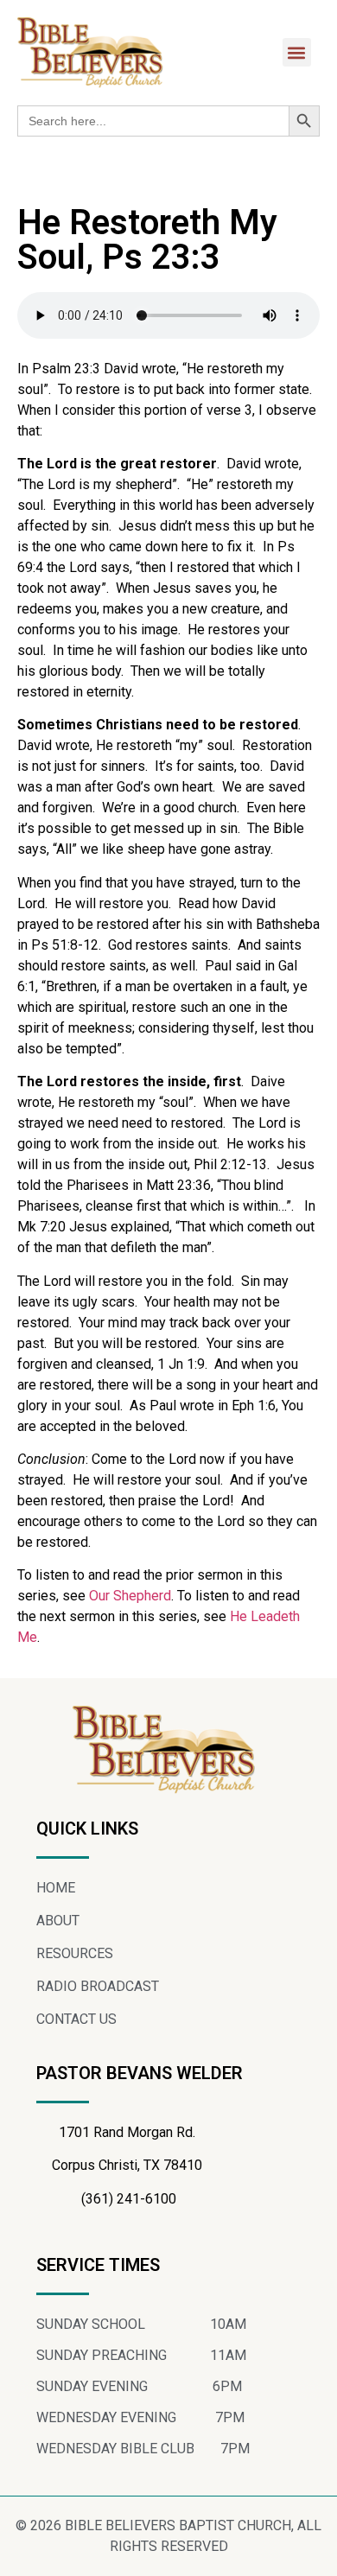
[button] (297, 52)
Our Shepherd (130, 1596)
